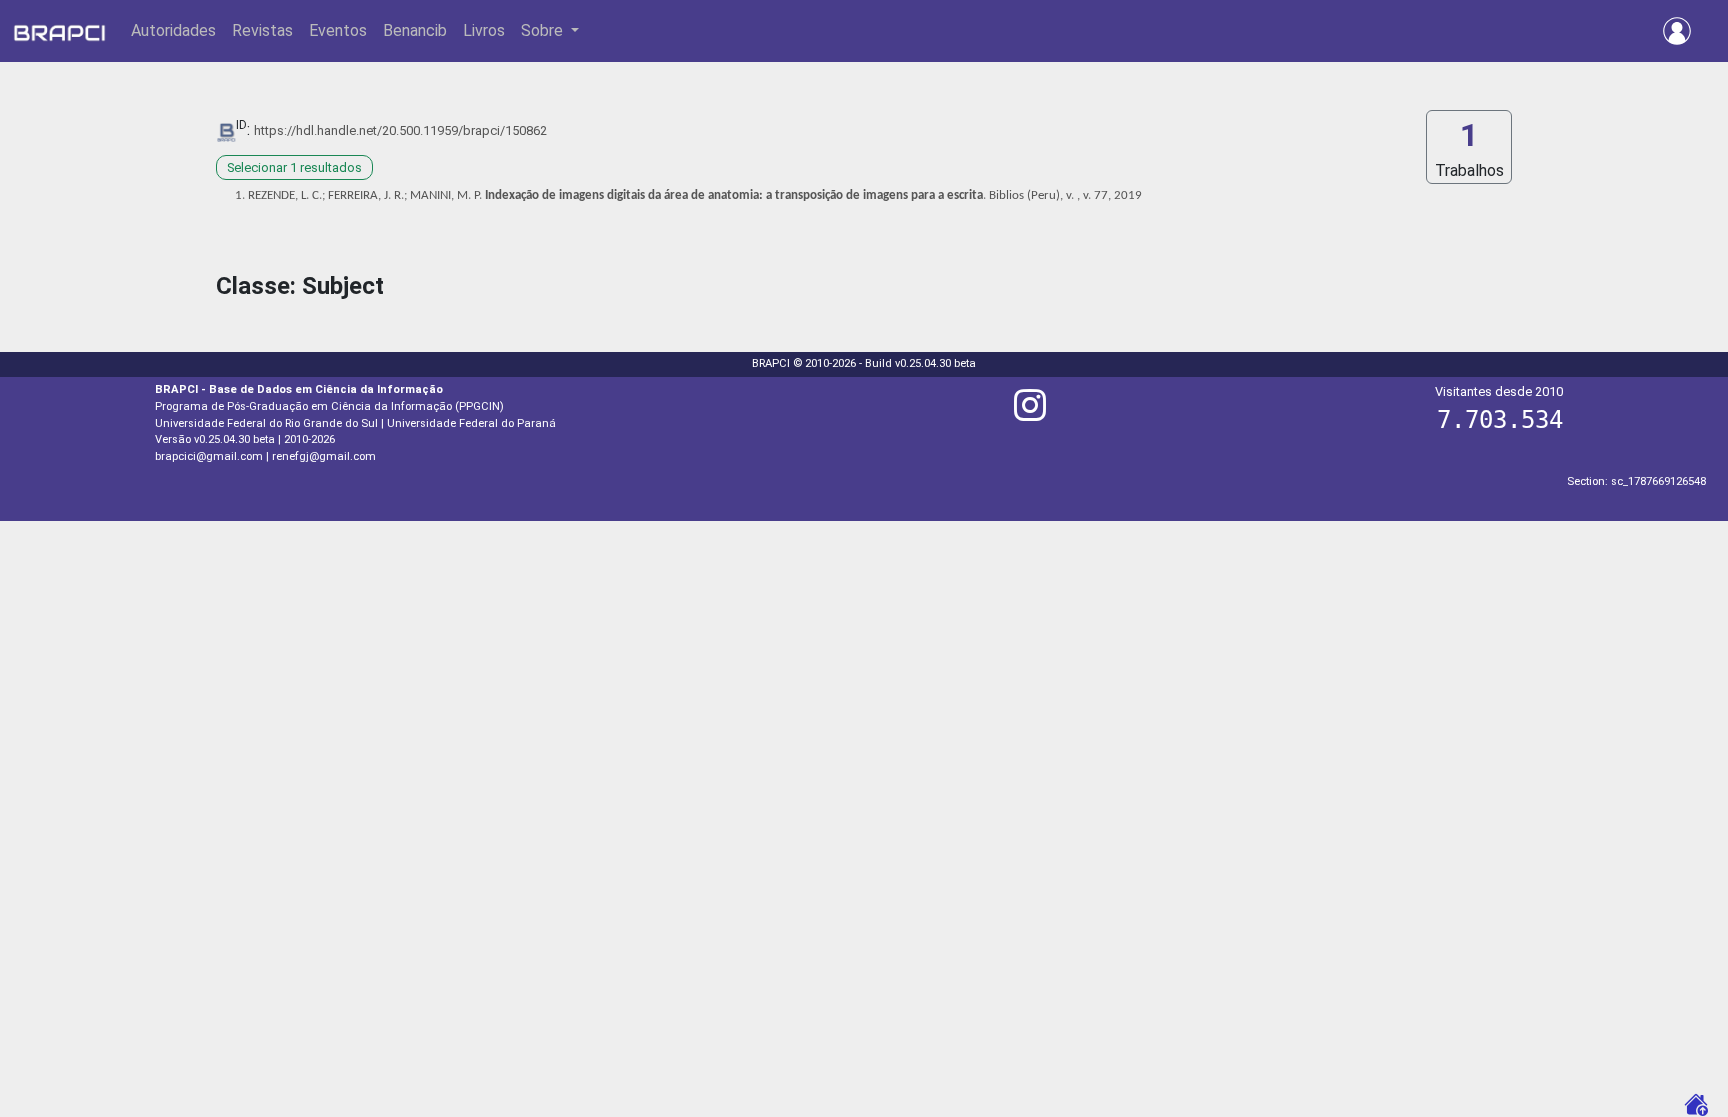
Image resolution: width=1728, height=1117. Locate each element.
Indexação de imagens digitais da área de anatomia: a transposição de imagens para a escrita (734, 195)
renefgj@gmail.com (324, 456)
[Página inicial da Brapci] (59, 31)
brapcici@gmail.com (209, 456)
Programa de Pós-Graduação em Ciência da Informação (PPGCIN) (329, 406)
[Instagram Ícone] (1030, 413)
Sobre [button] (544, 30)
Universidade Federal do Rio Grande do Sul (266, 423)
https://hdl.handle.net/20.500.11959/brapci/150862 (400, 130)
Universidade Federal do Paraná (471, 423)
